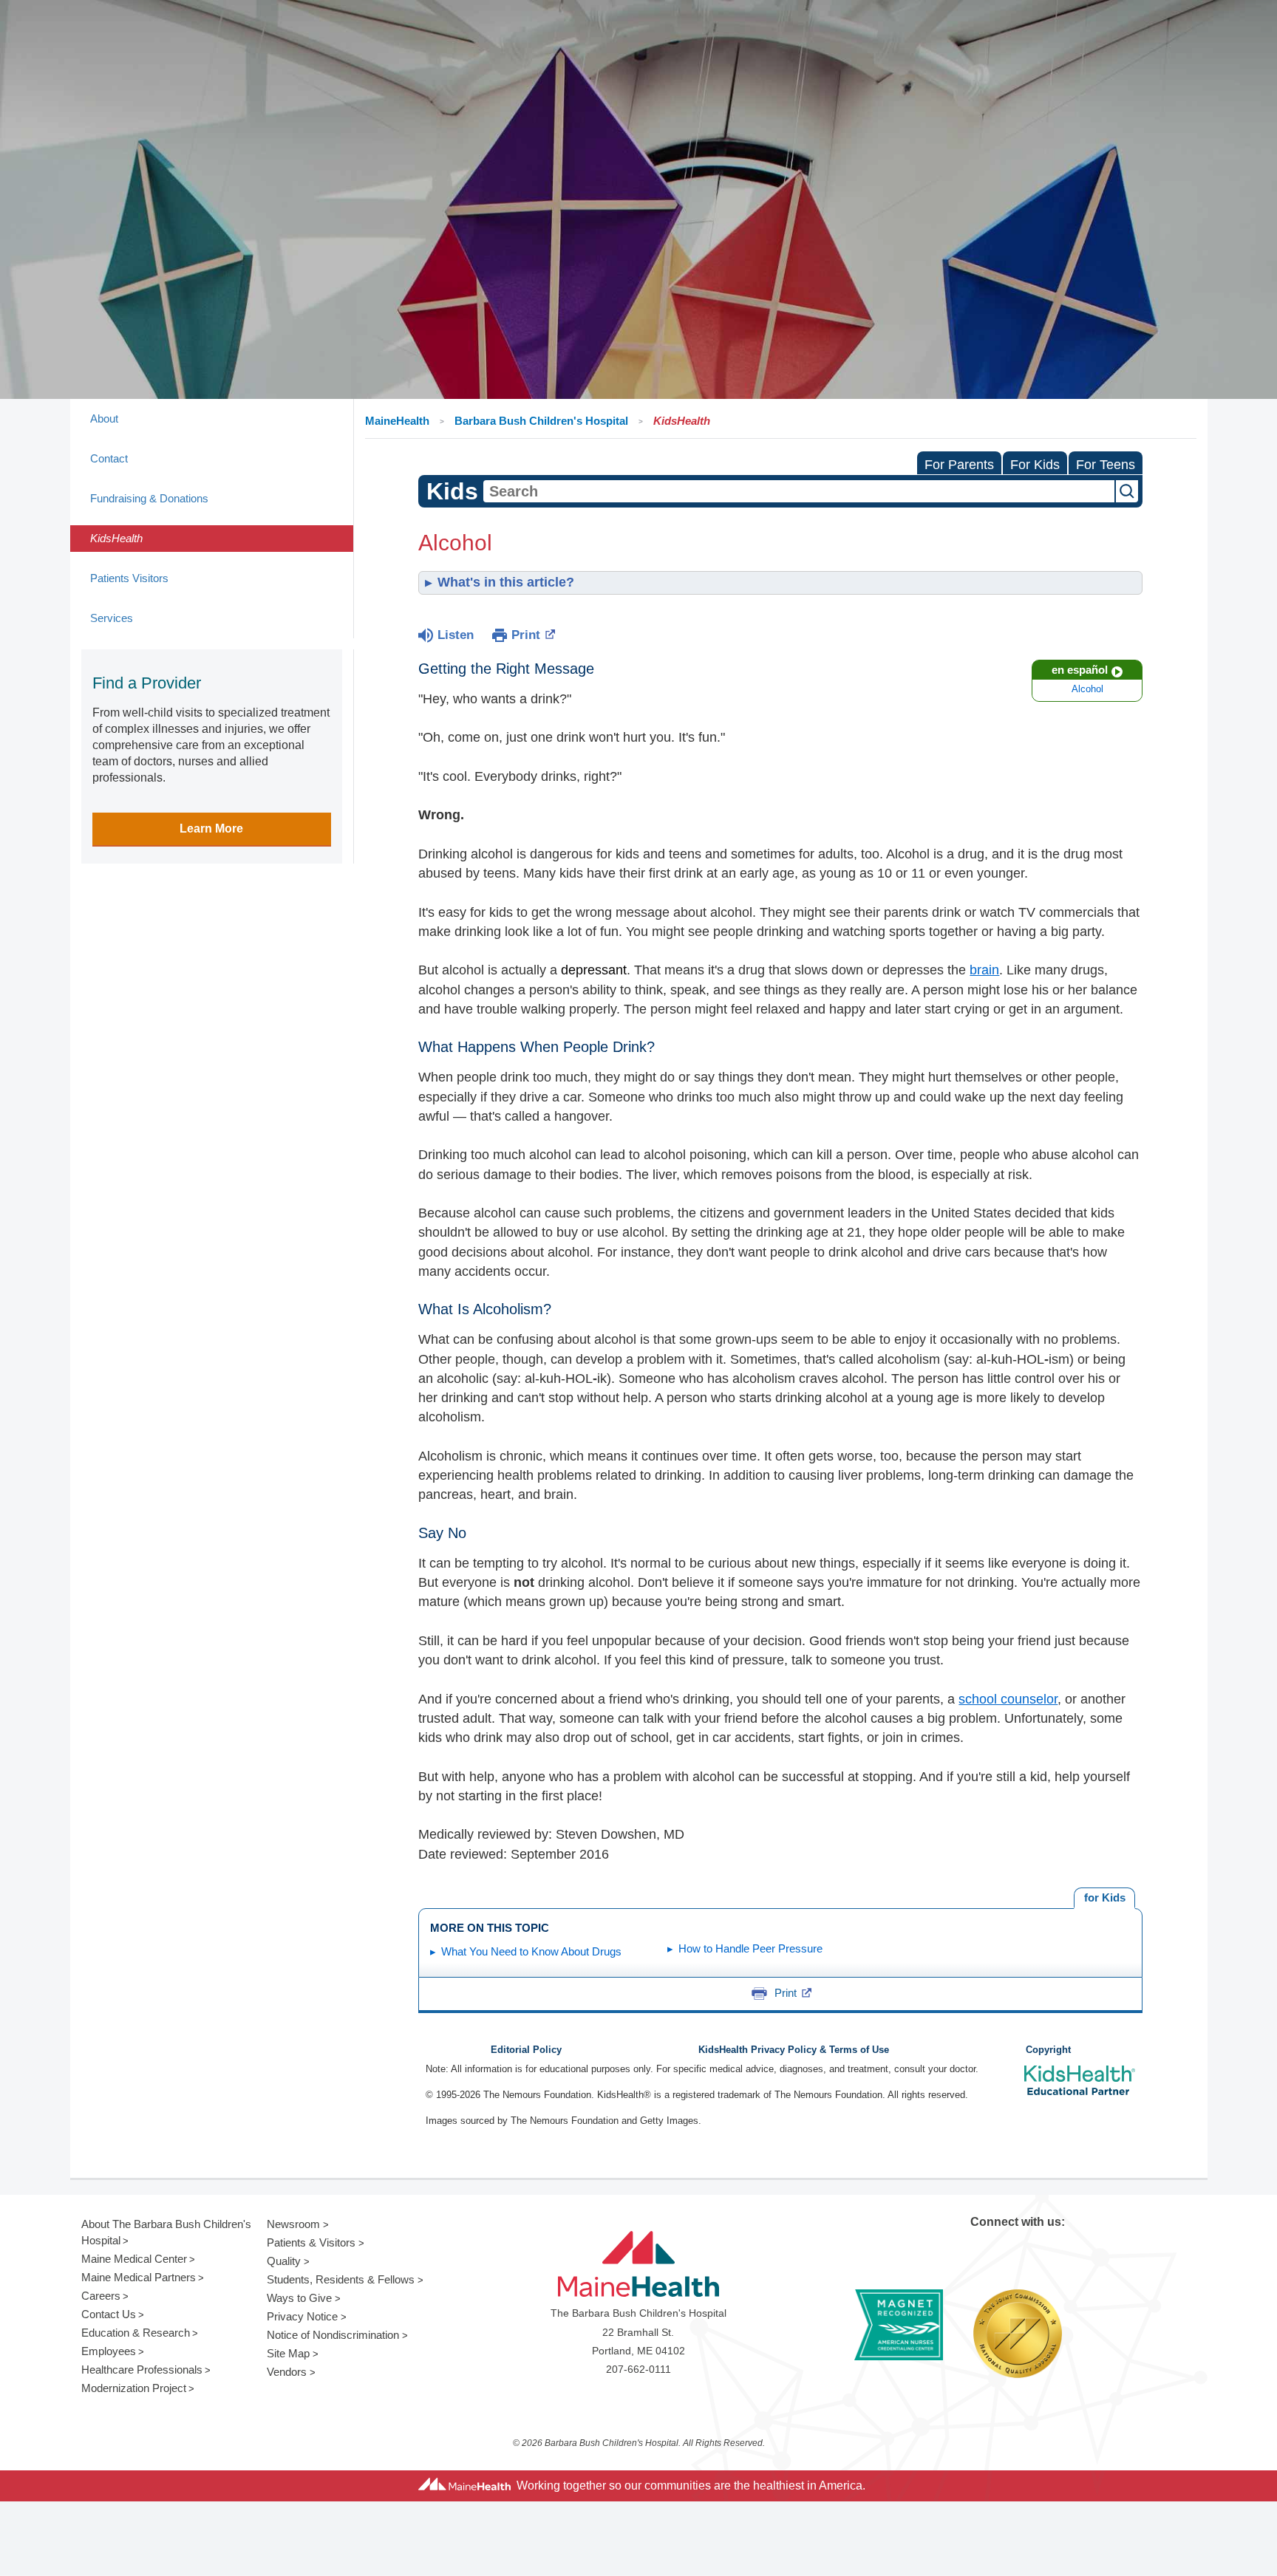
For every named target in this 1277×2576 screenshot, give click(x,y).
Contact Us (109, 2314)
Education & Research (136, 2333)
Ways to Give (299, 2298)
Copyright (1048, 2050)
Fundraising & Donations (149, 498)
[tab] (1104, 1898)
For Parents (959, 465)
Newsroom (293, 2224)
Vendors (287, 2372)
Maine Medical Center (134, 2259)
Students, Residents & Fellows (341, 2279)
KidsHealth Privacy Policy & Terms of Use (794, 2050)
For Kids (1035, 465)
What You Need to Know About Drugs (531, 1951)
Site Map (288, 2353)
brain (984, 970)
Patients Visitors (129, 578)
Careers (101, 2296)
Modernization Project (134, 2388)
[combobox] (799, 491)
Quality (284, 2261)
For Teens (1106, 465)
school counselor (1008, 1699)
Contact (109, 458)
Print (526, 635)
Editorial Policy (526, 2050)
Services (112, 618)
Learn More (211, 829)
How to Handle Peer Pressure (750, 1948)
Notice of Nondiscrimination (333, 2335)
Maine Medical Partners (139, 2277)
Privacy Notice (302, 2316)
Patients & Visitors (311, 2242)
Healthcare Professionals (142, 2370)
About (104, 418)
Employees (109, 2351)
